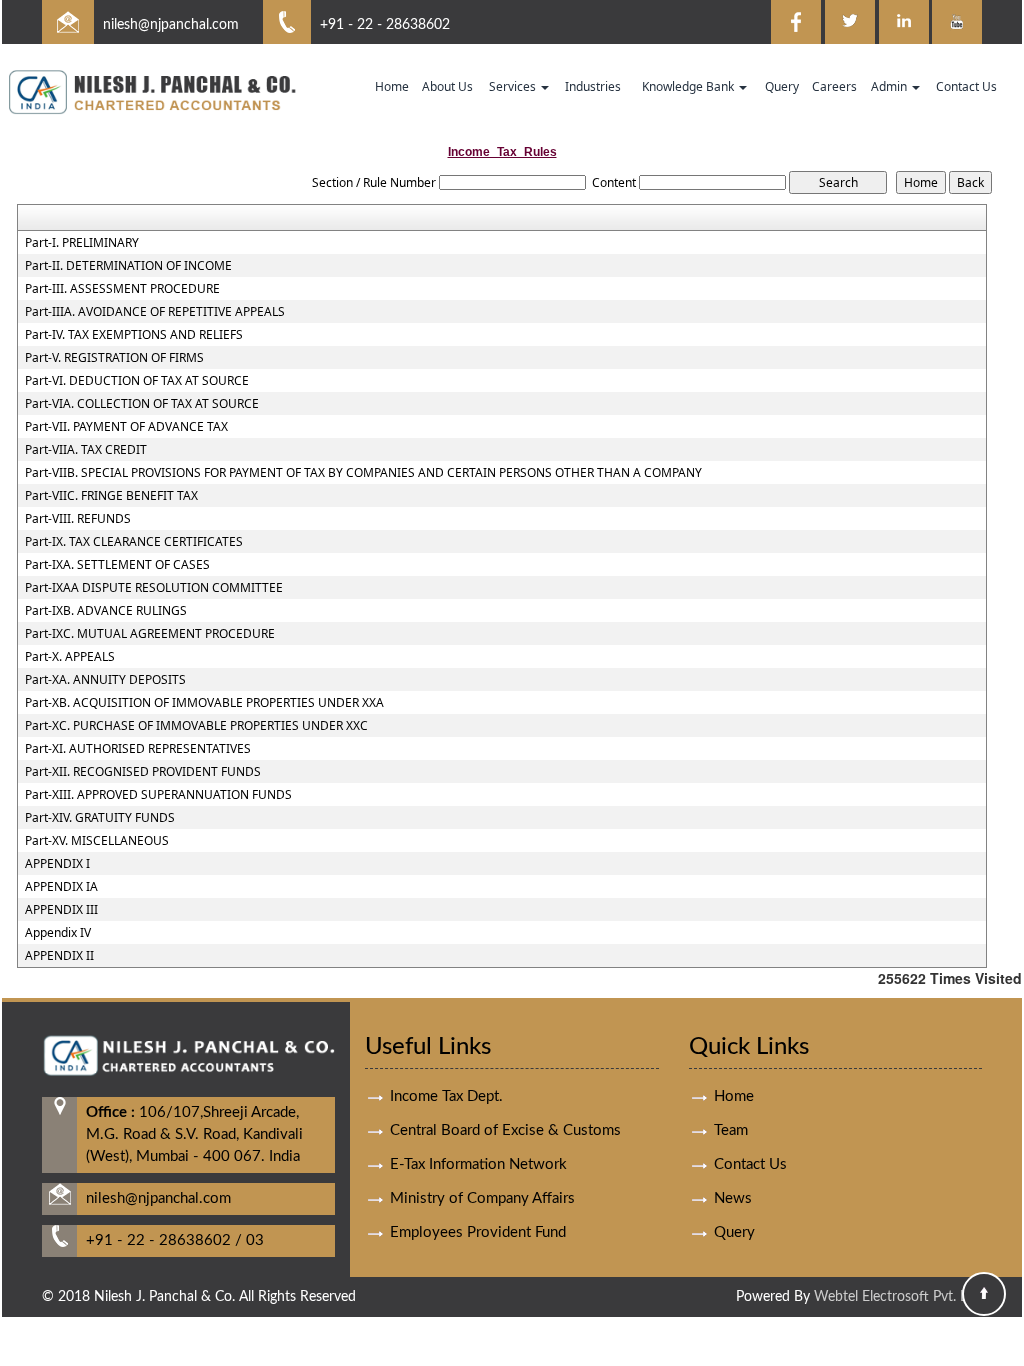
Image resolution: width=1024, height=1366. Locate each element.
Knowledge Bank (689, 86)
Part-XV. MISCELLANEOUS (97, 841)
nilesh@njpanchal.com (171, 25)
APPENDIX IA (61, 887)
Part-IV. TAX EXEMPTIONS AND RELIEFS (134, 335)
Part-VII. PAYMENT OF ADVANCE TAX (126, 427)
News (733, 1198)
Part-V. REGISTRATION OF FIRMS (114, 358)
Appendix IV (58, 933)
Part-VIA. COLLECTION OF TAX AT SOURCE (142, 404)
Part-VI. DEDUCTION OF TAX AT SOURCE (137, 381)
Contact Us (966, 86)
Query (782, 86)
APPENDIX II (59, 956)
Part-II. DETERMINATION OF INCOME (128, 266)
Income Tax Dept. (446, 1096)
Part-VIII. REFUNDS (78, 519)
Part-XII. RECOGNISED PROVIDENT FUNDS (143, 772)
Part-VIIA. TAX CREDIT (86, 450)
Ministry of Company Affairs (482, 1198)
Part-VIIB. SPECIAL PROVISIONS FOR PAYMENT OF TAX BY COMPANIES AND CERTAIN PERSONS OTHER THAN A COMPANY (363, 473)
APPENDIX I (57, 864)
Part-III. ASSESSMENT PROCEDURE (122, 289)
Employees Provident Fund (478, 1232)
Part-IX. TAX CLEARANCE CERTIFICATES (134, 542)
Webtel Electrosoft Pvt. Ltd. (898, 1297)
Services (514, 86)
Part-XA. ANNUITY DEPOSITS (105, 680)
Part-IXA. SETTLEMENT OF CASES (117, 565)
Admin (890, 86)
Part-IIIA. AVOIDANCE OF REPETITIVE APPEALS (155, 312)
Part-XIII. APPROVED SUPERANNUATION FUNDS (158, 795)
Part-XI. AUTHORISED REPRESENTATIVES (138, 749)
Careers (834, 86)
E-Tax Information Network (478, 1164)
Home (392, 86)
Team (731, 1130)
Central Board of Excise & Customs (505, 1130)
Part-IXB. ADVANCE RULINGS (106, 611)
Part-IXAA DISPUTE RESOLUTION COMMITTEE (154, 588)
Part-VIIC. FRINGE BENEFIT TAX (111, 496)
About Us (447, 86)
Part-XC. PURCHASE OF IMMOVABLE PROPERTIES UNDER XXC (196, 726)
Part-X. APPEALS (70, 657)
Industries (593, 86)
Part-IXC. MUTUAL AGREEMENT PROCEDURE (150, 634)
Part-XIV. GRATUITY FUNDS (100, 818)
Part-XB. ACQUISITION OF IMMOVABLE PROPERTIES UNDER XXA (204, 703)
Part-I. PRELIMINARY (82, 243)
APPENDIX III (61, 910)
